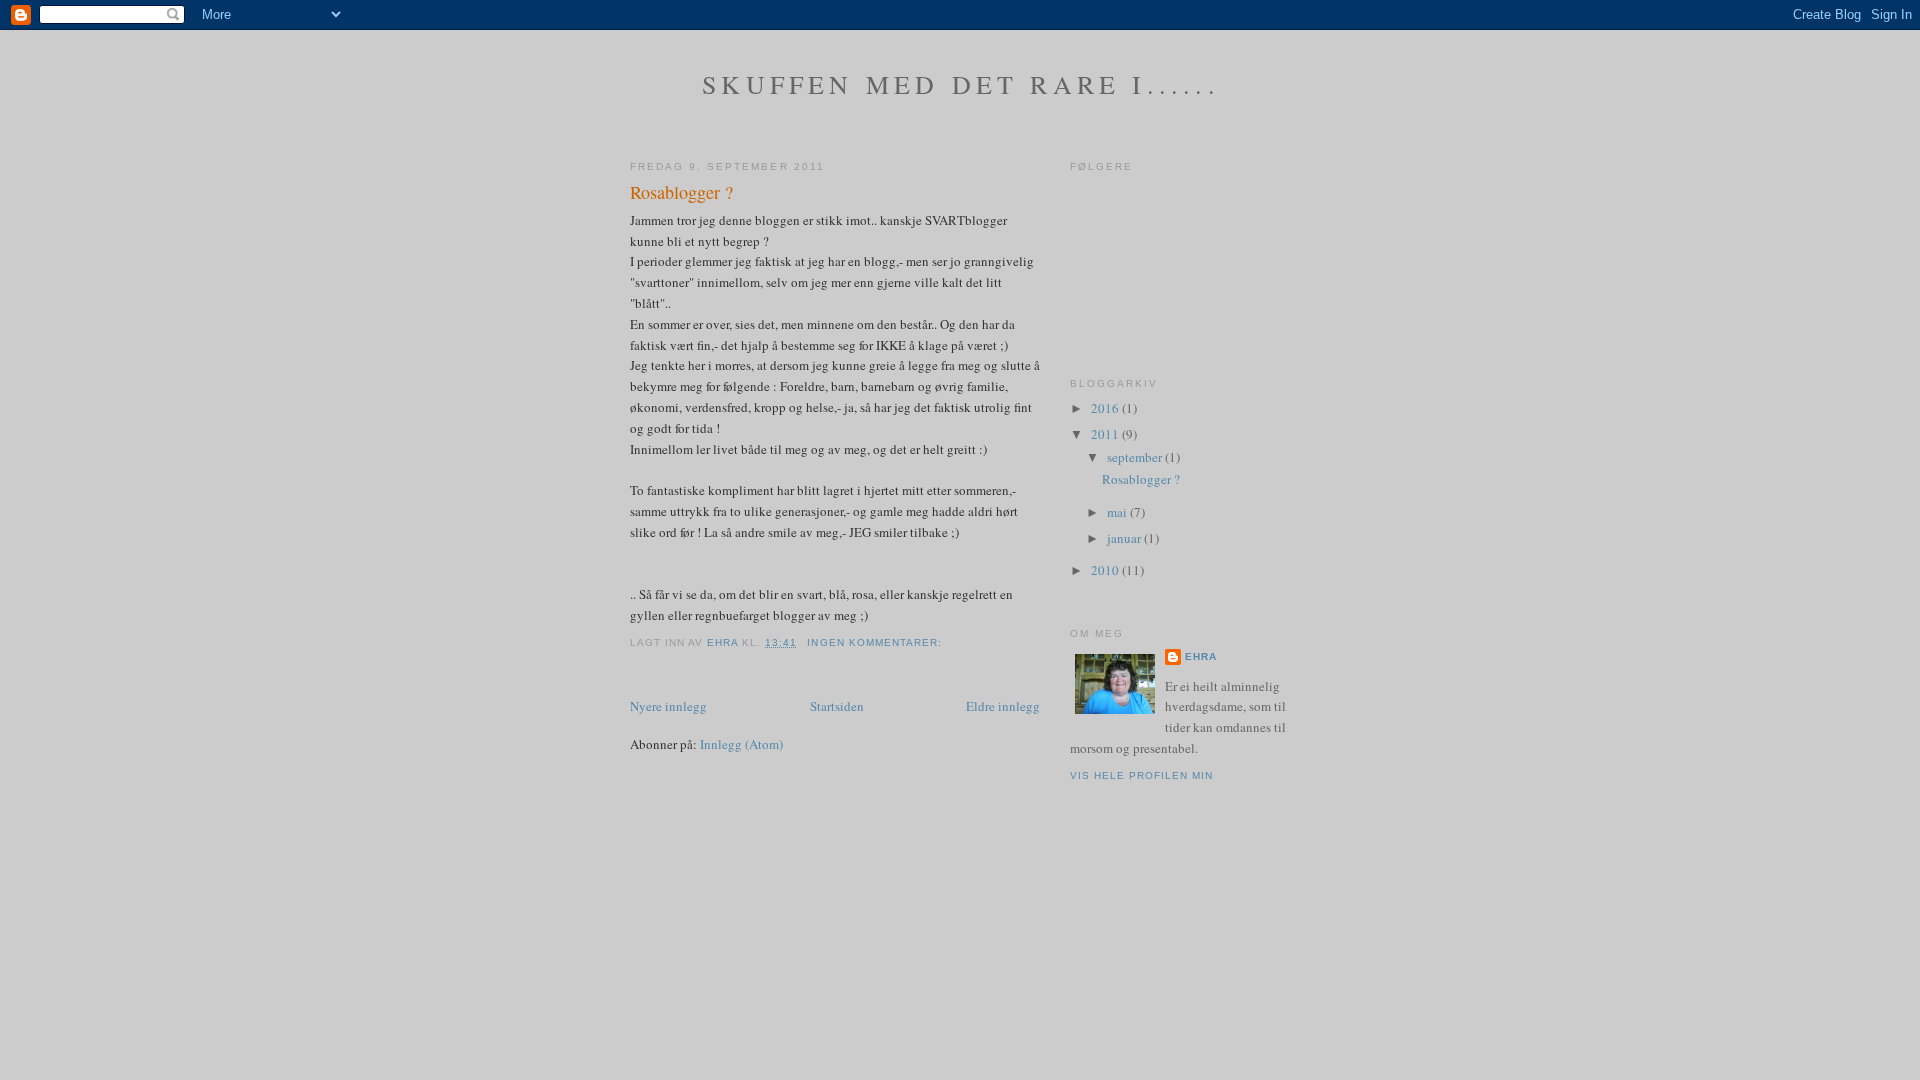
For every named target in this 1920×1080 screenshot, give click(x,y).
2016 (1106, 408)
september (1136, 457)
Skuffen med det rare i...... (961, 84)
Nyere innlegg (668, 706)
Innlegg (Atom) (741, 744)
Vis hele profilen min (1141, 775)
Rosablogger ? (681, 192)
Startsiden (837, 706)
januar (1125, 538)
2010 (1106, 570)
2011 (1106, 434)
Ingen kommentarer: (876, 642)
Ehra (1201, 656)
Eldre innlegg (1003, 706)
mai (1118, 512)
